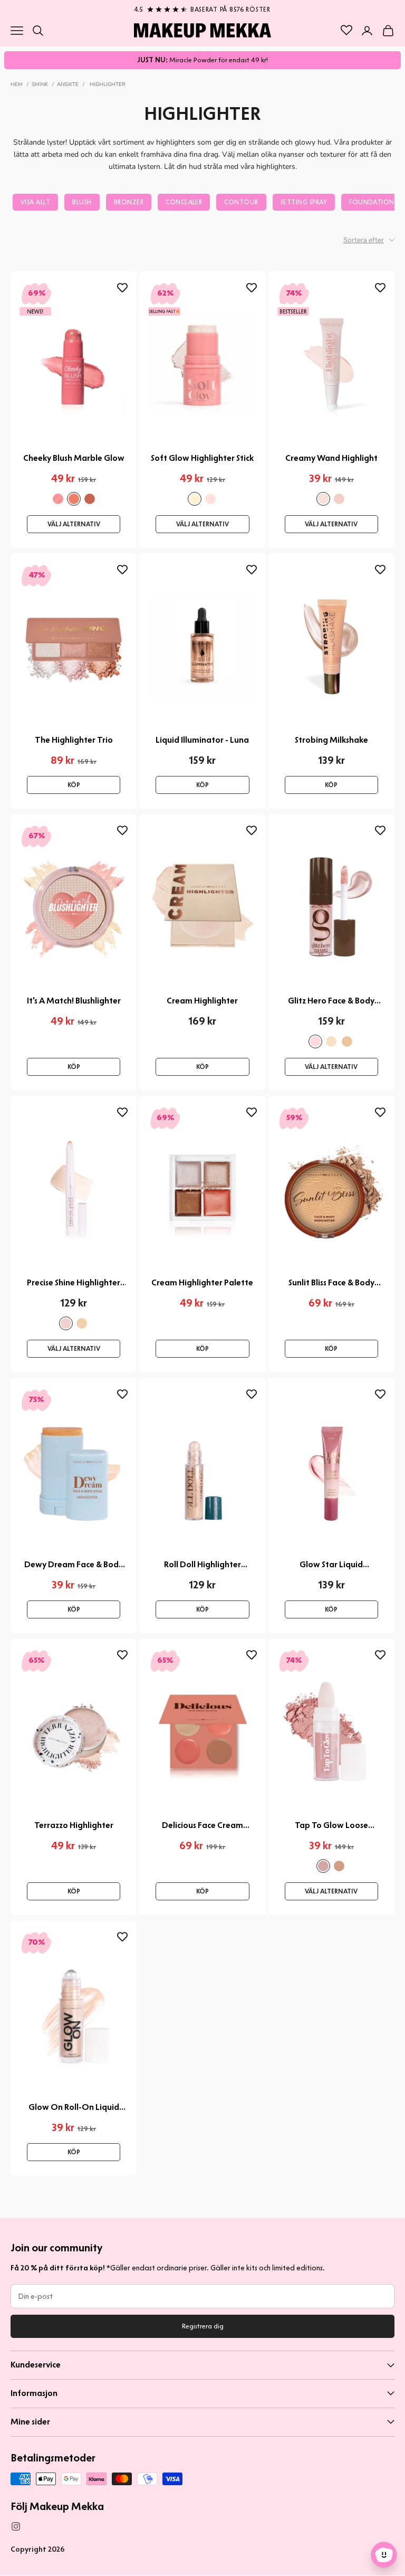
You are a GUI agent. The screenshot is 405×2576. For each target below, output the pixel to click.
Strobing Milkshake (331, 740)
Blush (82, 202)
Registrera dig (203, 2326)
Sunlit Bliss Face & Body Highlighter (331, 1283)
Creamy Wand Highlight (331, 458)
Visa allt (35, 202)
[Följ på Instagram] (16, 2526)
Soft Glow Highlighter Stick (202, 458)
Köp (74, 785)
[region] (202, 7)
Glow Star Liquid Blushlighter (331, 1565)
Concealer (184, 202)
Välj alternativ (74, 524)
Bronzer (129, 202)
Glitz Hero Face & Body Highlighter (331, 1001)
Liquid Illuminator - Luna (202, 740)
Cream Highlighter (202, 1001)
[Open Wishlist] (346, 30)
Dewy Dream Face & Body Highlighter (74, 1565)
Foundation (372, 202)
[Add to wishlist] (122, 288)
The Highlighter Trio (74, 740)
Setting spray (304, 202)
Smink (40, 84)
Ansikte (68, 84)
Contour (241, 202)
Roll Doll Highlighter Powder (202, 1565)
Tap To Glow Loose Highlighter (331, 1825)
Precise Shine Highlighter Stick (74, 1283)
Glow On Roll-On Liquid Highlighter (74, 2107)
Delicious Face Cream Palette (202, 1825)
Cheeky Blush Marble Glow (74, 458)
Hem (17, 84)
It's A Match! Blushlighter (74, 1001)
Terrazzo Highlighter (74, 1825)
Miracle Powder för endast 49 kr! (202, 60)
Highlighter (108, 84)
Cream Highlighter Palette (202, 1282)
